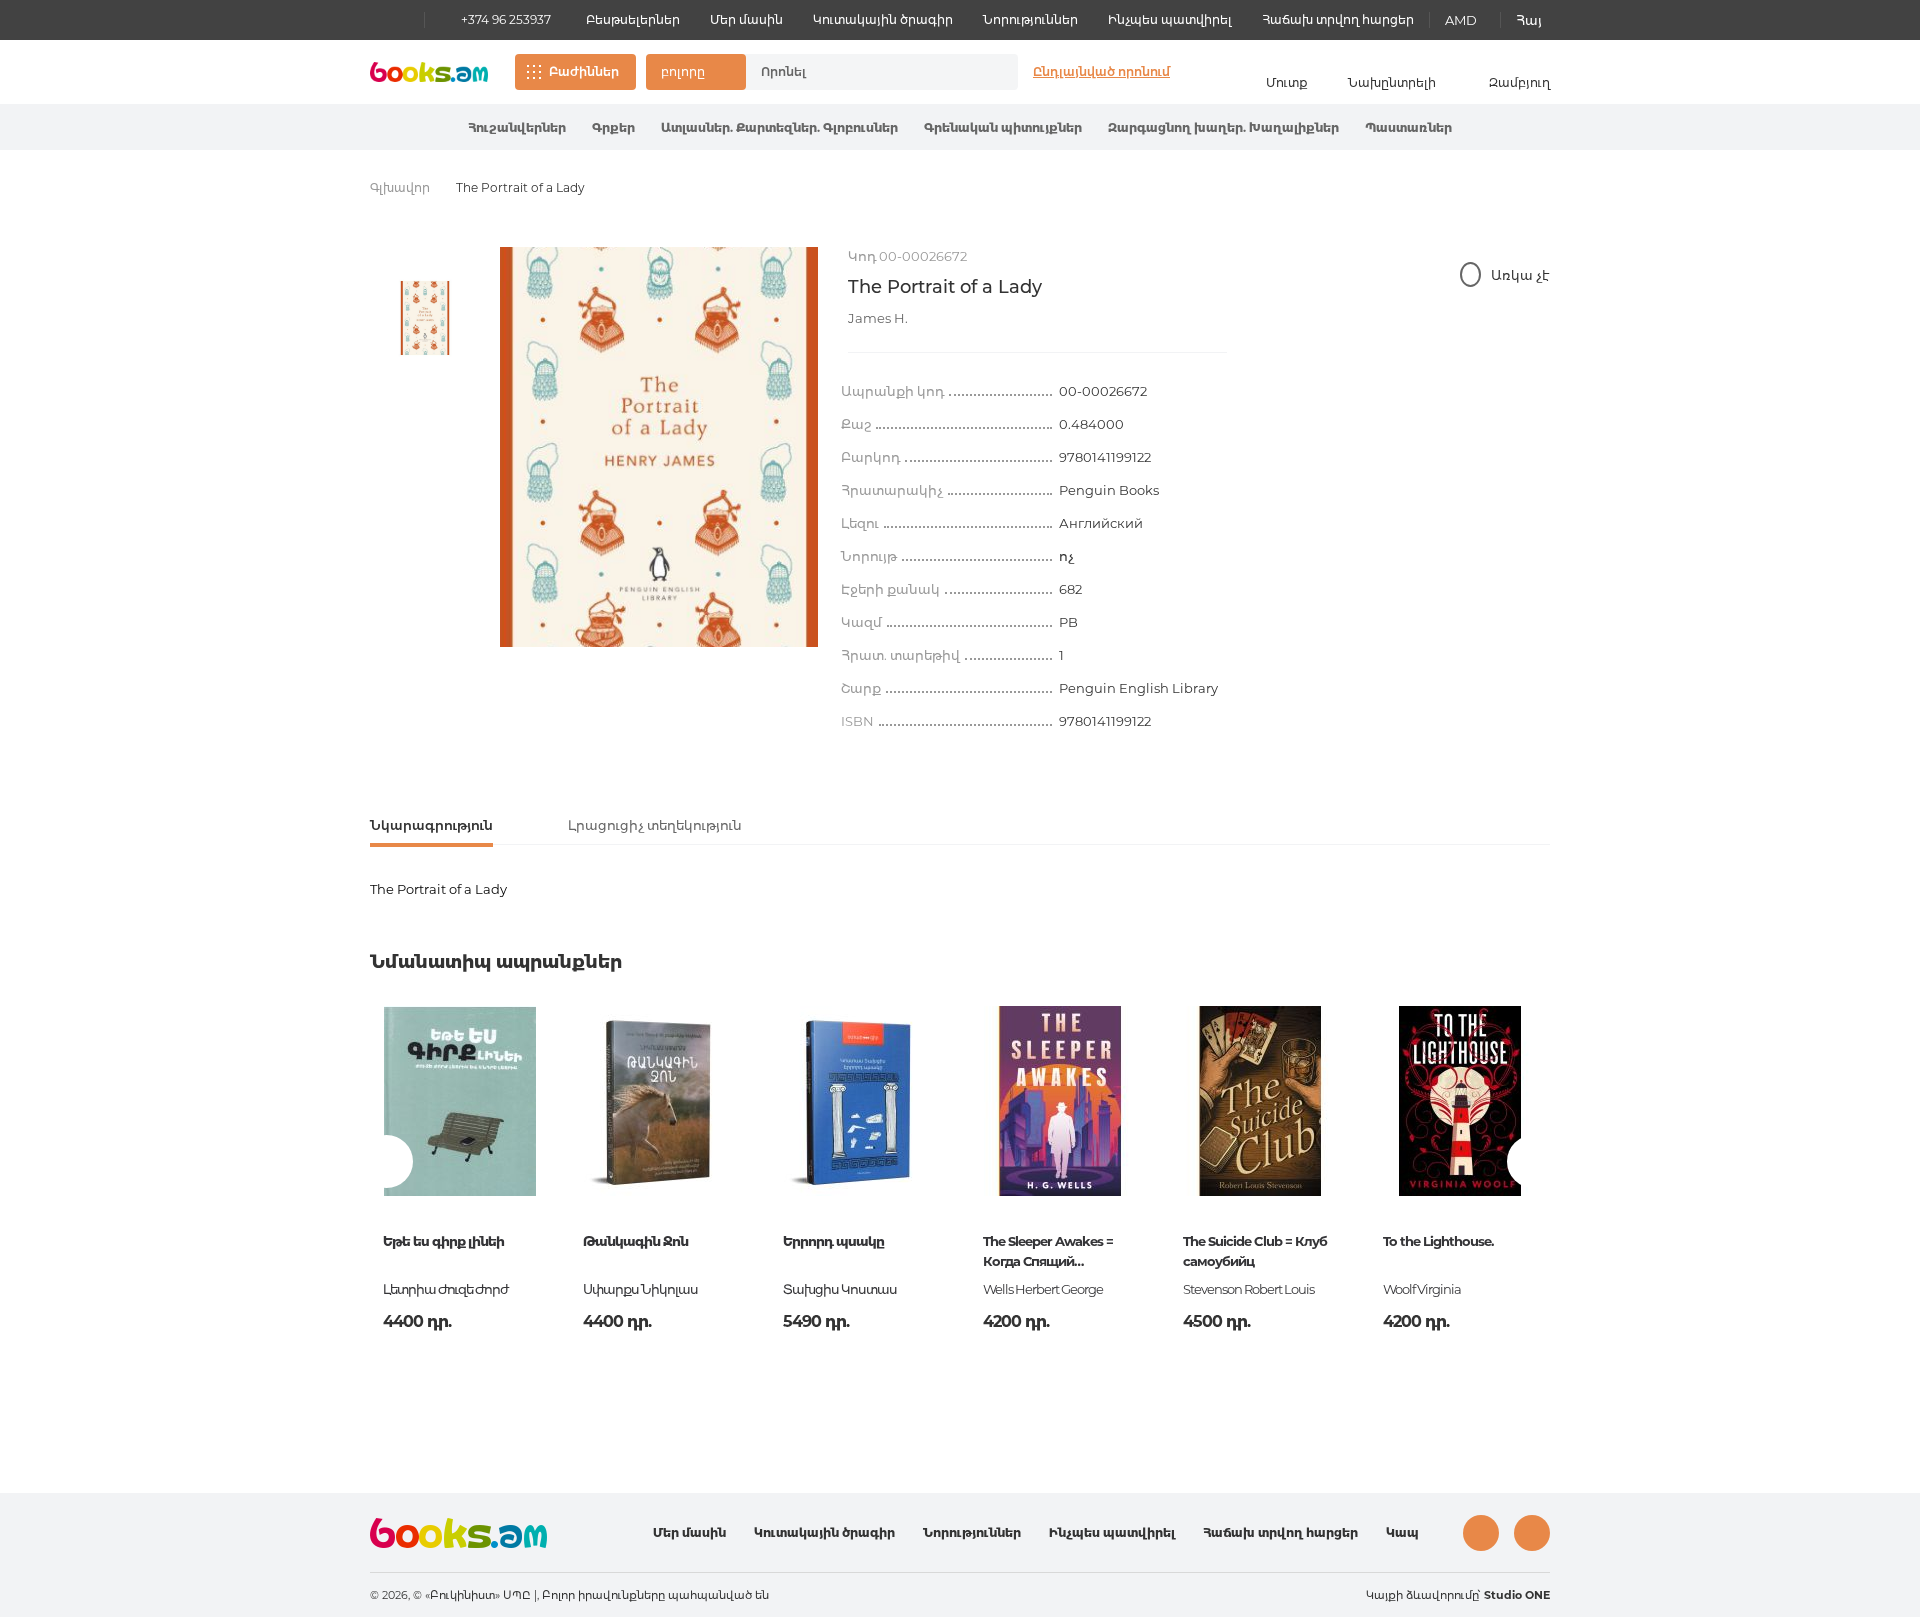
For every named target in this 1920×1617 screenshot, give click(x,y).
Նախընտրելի (1392, 82)
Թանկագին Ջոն (635, 1241)
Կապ (1402, 1532)
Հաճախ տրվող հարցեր (1338, 19)
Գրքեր (613, 127)
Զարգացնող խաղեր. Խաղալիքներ (1223, 127)
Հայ (1529, 20)
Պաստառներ (1408, 127)
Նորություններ (1030, 19)
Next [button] (1533, 1161)
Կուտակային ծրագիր (883, 19)
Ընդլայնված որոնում (1101, 71)
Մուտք (1287, 82)
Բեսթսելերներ (633, 19)
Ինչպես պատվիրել (1170, 19)
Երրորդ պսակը (833, 1241)
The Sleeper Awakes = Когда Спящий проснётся (1048, 1253)
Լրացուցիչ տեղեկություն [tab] (655, 825)
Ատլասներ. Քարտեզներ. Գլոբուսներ (779, 127)
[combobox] (861, 72)
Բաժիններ (584, 71)
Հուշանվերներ (517, 127)
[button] (696, 72)
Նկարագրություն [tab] (431, 825)
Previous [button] (386, 1161)
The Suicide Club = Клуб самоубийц (1255, 1251)
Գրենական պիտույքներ (1003, 127)
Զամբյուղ (1519, 82)
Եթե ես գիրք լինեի (443, 1241)
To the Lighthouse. (1438, 1241)
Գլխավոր (400, 187)
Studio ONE (1517, 1595)
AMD (1461, 20)
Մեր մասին (746, 19)
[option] (425, 318)
